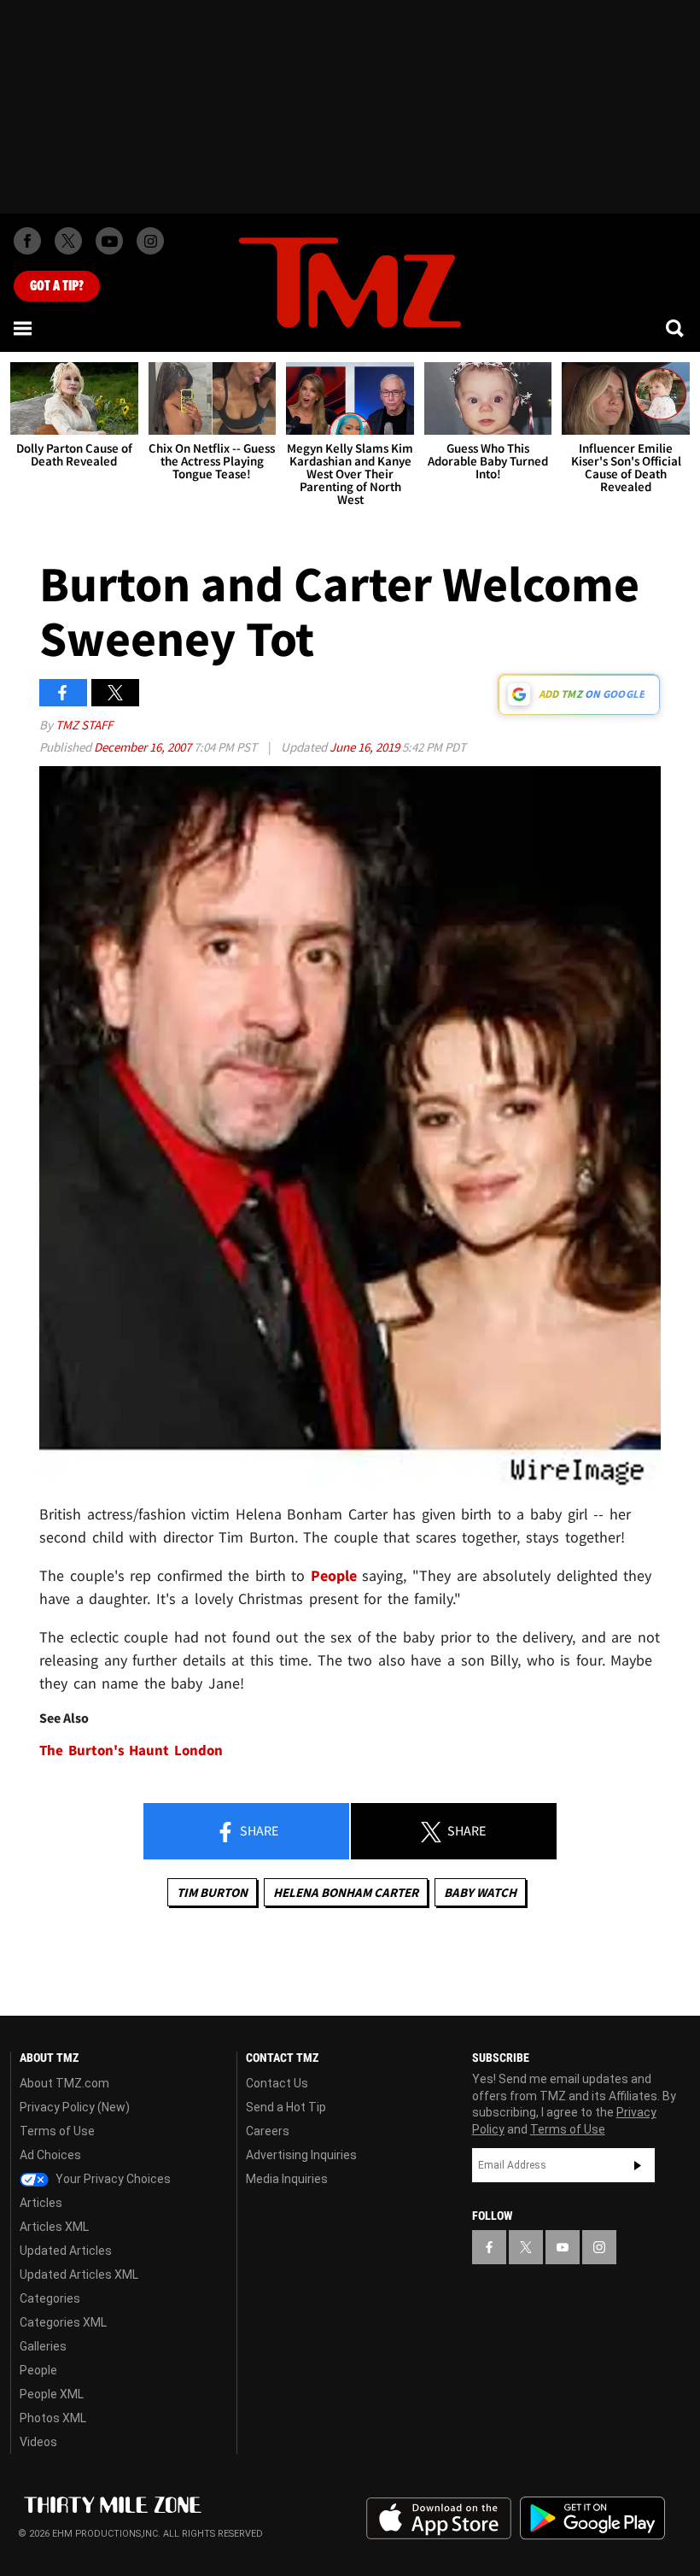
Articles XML (54, 2227)
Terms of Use (57, 2131)
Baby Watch (480, 1892)
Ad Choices (50, 2155)
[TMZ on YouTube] (563, 2247)
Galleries (43, 2346)
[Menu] (24, 328)
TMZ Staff (84, 725)
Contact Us (277, 2083)
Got (57, 286)
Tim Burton (212, 1892)
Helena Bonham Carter (346, 1892)
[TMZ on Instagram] (150, 241)
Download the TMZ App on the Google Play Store (592, 2518)
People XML (52, 2394)
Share (258, 1830)
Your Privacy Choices (112, 2179)
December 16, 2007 (144, 747)
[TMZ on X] (68, 241)
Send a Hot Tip (286, 2107)
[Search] (676, 328)
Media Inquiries (287, 2179)
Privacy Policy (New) (75, 2107)
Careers (268, 2131)
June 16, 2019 (366, 747)
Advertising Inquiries (301, 2155)
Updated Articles (66, 2251)
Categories (50, 2298)
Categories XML (63, 2322)
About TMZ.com (64, 2083)
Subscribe (638, 2165)
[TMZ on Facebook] (27, 241)
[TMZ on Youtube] (109, 241)
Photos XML (53, 2418)
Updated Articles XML (79, 2274)
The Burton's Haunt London (131, 1751)
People (334, 1575)
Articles (41, 2203)
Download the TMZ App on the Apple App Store (439, 2519)
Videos (38, 2442)
